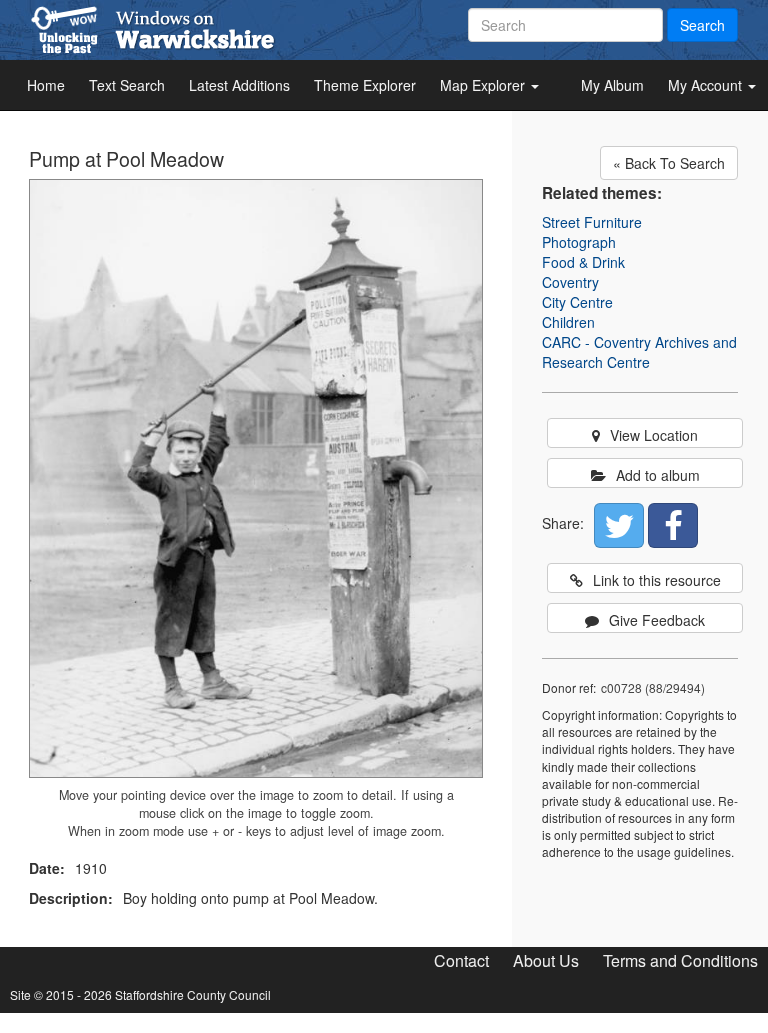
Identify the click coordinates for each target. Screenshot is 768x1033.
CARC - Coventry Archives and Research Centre (639, 352)
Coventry (570, 282)
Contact (461, 960)
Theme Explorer (365, 85)
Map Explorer (484, 85)
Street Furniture (592, 222)
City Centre (577, 302)
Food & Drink (583, 262)
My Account (707, 85)
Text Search (127, 85)
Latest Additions (239, 85)
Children (568, 322)
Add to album (658, 475)
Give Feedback (657, 620)
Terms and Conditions (680, 960)
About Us (546, 960)
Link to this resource (657, 580)
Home (46, 85)
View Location (654, 435)
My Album (612, 85)
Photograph (579, 242)
